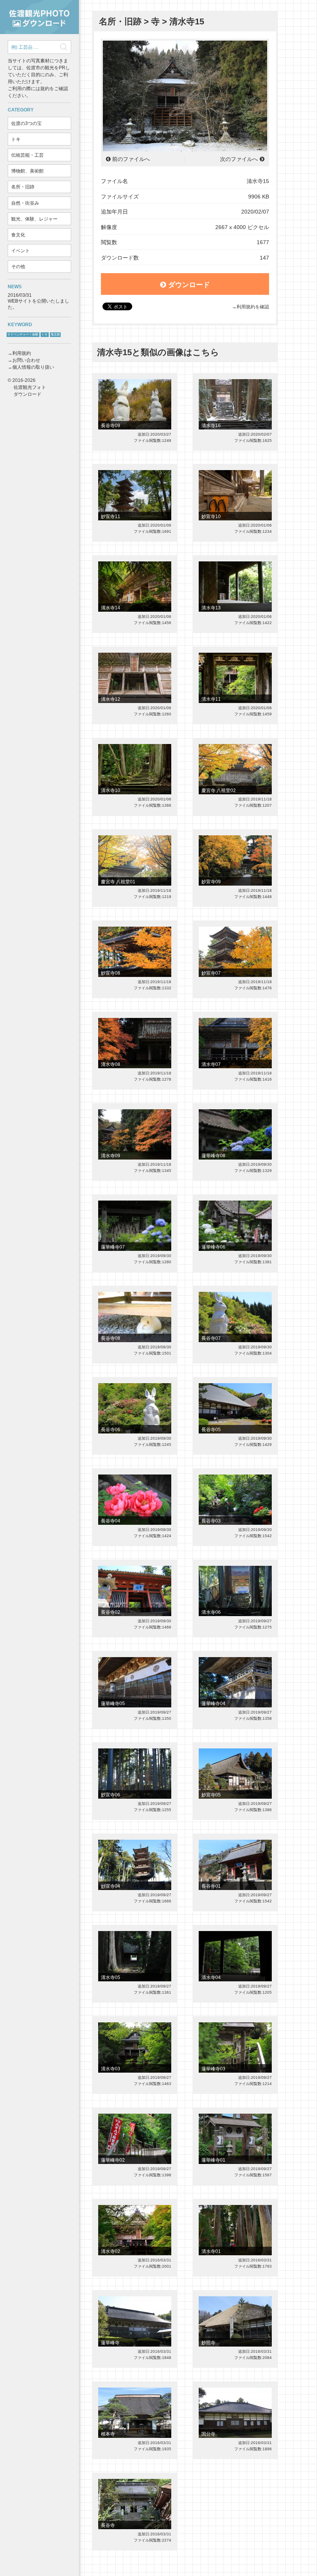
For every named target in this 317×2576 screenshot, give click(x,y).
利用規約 (22, 353)
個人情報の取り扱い (33, 367)
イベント (20, 251)
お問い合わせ (26, 360)
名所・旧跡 (23, 187)
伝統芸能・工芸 (27, 155)
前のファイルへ (131, 159)
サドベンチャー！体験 (23, 334)
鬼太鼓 (55, 334)
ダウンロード (189, 285)
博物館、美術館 (27, 171)
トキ (16, 139)
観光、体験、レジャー (34, 219)
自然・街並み (25, 203)
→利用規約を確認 (251, 307)
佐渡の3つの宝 (26, 123)
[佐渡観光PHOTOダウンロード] (39, 17)
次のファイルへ (239, 159)
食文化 (18, 235)
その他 (18, 267)
